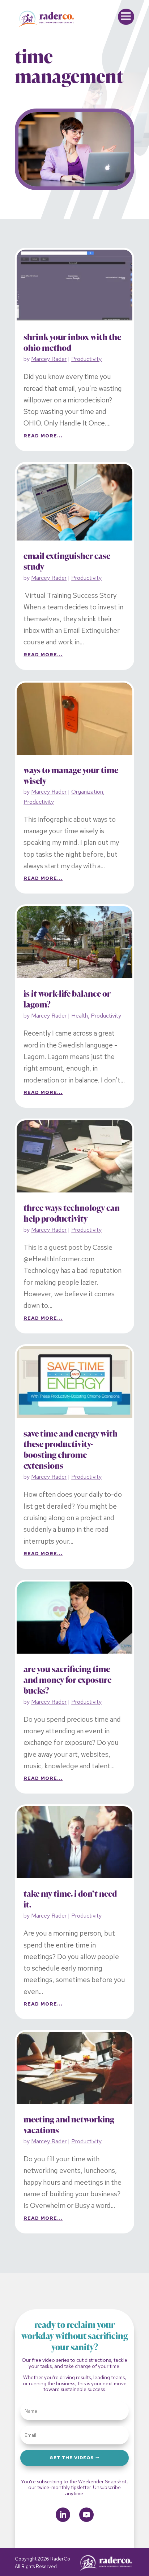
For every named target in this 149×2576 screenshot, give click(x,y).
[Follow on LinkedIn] (63, 2515)
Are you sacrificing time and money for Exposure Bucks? (67, 1680)
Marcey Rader (49, 359)
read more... (43, 436)
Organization (87, 792)
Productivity (86, 359)
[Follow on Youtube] (86, 2515)
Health (80, 1016)
